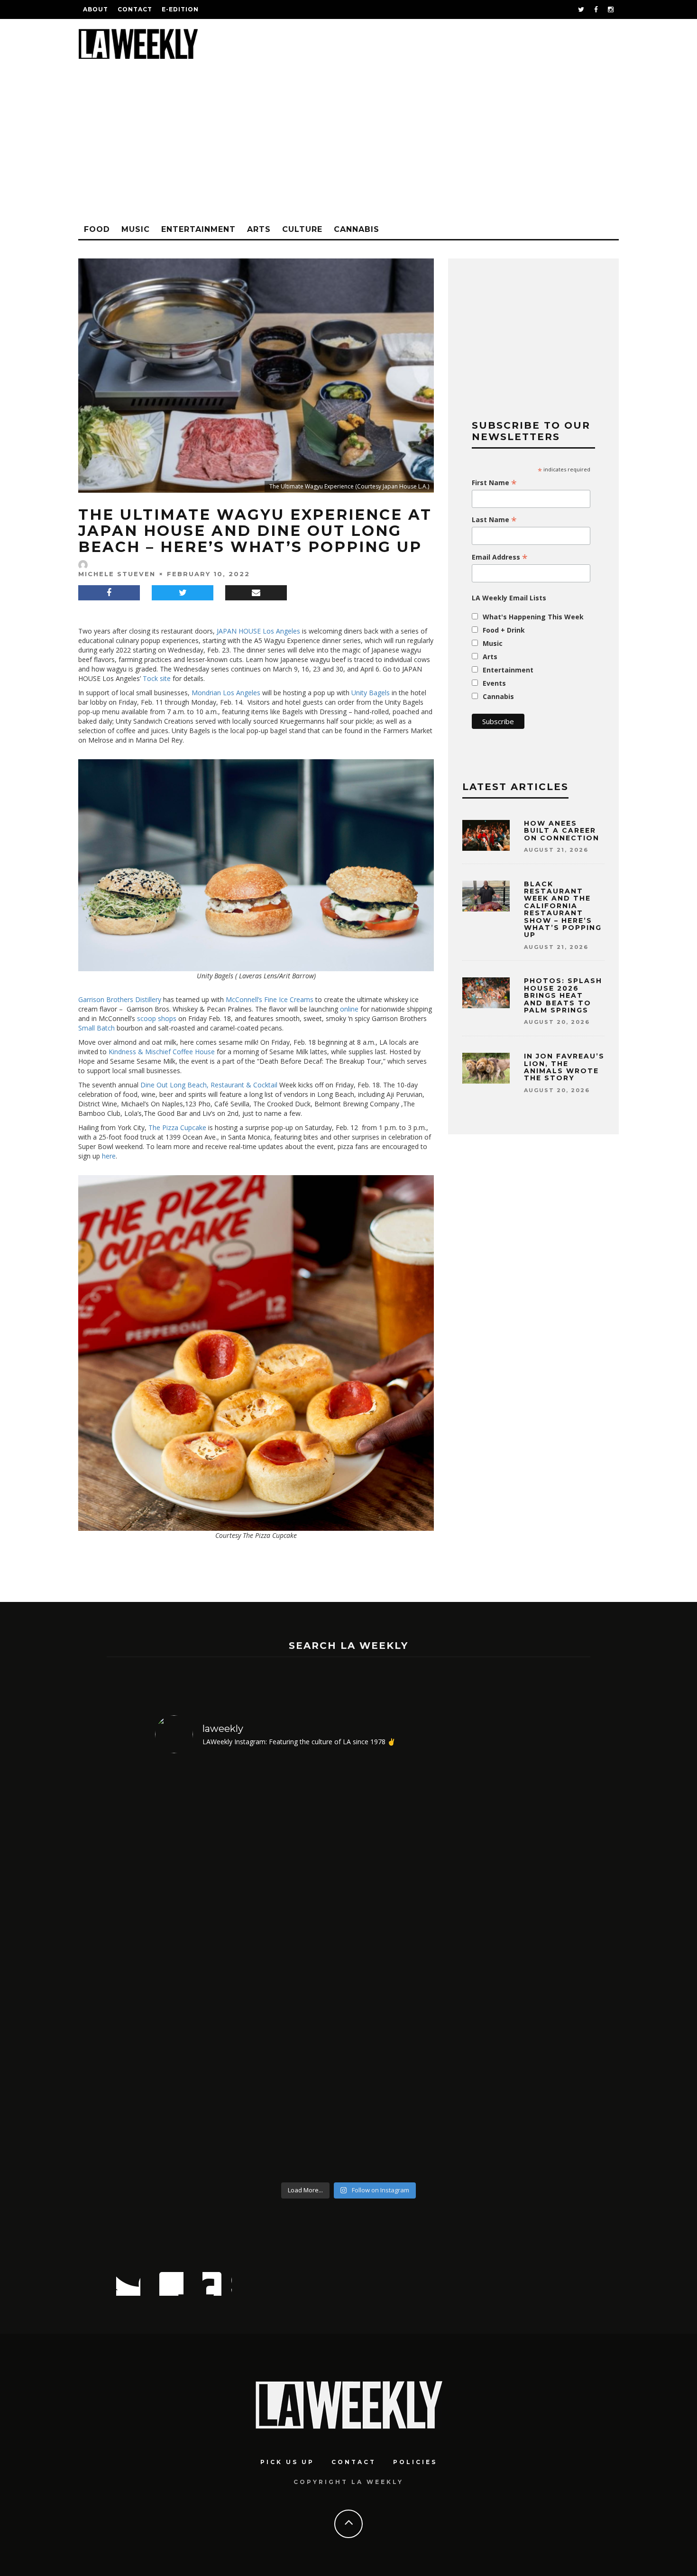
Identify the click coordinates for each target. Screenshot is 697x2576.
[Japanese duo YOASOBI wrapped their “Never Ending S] (202, 1969)
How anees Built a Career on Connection (562, 831)
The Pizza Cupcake (176, 1127)
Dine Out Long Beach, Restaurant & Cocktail (208, 1085)
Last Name (494, 520)
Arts (259, 229)
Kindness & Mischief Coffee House (161, 1052)
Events (494, 683)
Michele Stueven (117, 574)
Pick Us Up (287, 2462)
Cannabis (357, 229)
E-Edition (180, 9)
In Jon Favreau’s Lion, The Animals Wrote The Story (564, 1067)
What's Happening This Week (533, 617)
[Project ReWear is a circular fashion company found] (496, 1969)
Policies (415, 2462)
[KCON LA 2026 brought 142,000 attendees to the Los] (300, 1969)
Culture (302, 229)
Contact (135, 9)
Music (136, 229)
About (96, 9)
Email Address (500, 557)
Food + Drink (504, 630)
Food (97, 229)
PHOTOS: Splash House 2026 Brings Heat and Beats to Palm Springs (563, 995)
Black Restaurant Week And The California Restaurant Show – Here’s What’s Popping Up (563, 910)
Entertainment (198, 229)
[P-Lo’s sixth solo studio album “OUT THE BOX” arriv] (398, 1969)
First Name (494, 483)
